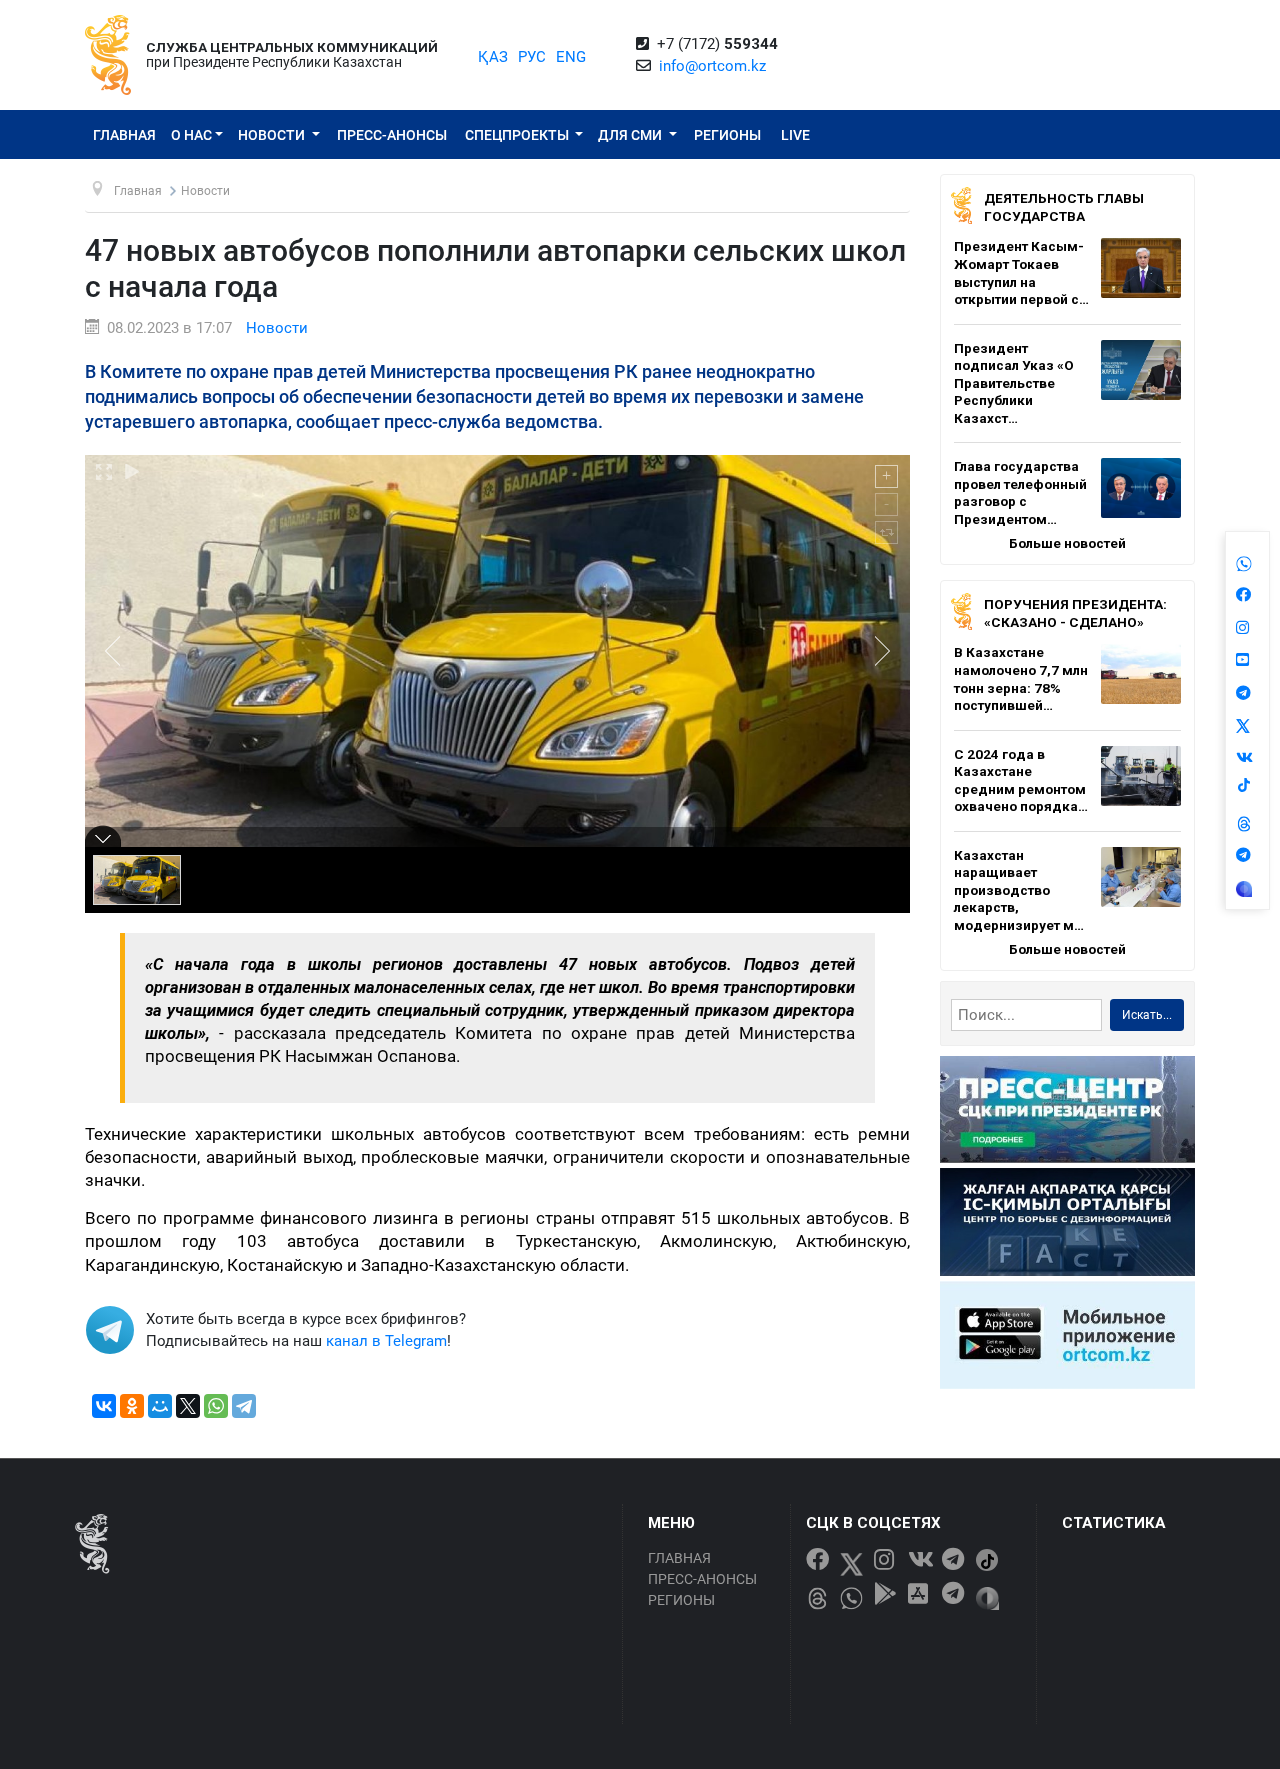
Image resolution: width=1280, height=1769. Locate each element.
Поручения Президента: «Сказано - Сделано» (1075, 613)
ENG (571, 57)
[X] (188, 1406)
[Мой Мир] (160, 1406)
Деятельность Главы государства (1064, 207)
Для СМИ (631, 135)
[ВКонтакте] (104, 1406)
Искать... (1147, 1015)
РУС (532, 57)
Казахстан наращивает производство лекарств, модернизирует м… (1019, 890)
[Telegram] (244, 1406)
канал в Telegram (386, 1341)
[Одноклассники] (132, 1406)
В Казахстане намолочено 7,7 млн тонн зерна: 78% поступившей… (1021, 678)
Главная (124, 135)
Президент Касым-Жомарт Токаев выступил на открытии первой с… (1021, 272)
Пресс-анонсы (392, 135)
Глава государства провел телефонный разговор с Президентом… (1020, 492)
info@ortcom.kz (712, 66)
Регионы (727, 135)
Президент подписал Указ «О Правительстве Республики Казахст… (1014, 383)
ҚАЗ (493, 57)
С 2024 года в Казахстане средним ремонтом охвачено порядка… (1021, 780)
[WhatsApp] (216, 1406)
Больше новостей (1067, 543)
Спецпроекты (518, 135)
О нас (191, 135)
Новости (273, 135)
